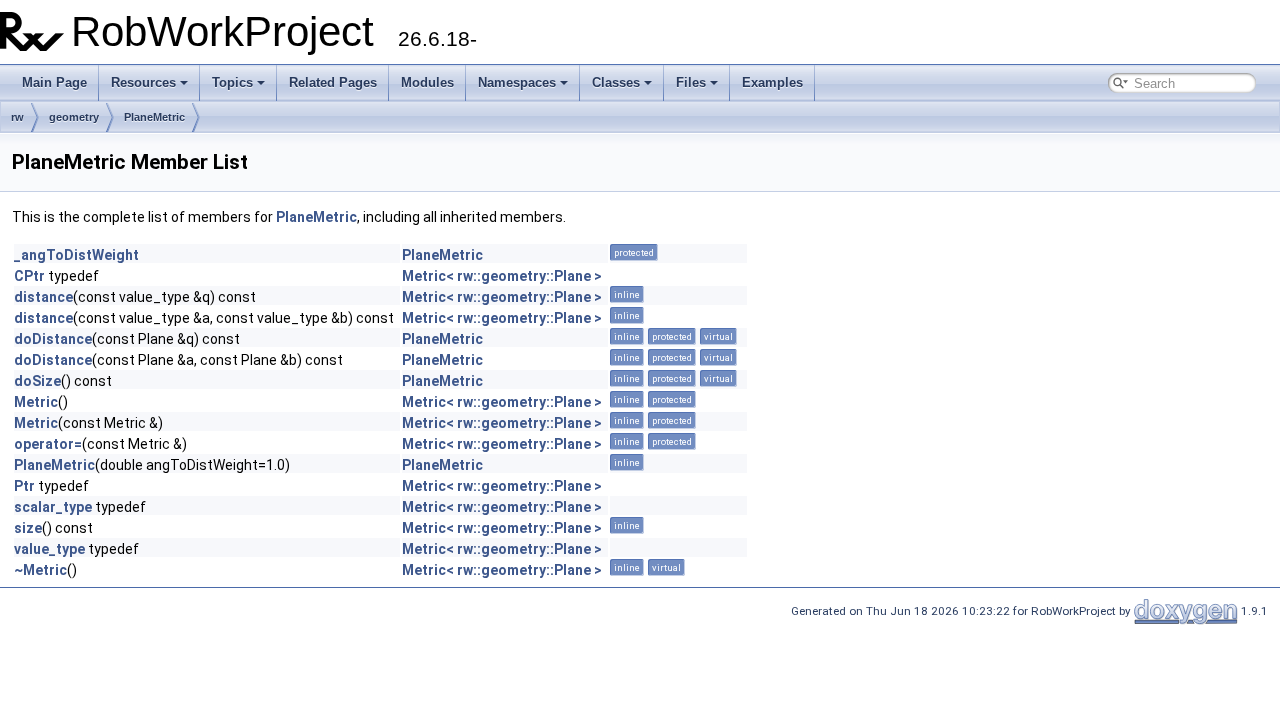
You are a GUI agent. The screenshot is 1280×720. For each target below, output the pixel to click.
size (28, 528)
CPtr (29, 276)
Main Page (54, 82)
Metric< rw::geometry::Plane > (502, 276)
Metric (36, 402)
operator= (48, 444)
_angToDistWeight (76, 255)
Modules (427, 82)
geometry (74, 117)
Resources (143, 82)
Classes (616, 82)
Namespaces (517, 82)
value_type (49, 549)
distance (43, 297)
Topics (232, 82)
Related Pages (333, 82)
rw (17, 117)
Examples (772, 82)
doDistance (53, 339)
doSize (37, 381)
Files (691, 82)
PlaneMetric (154, 117)
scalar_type (53, 507)
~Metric (40, 570)
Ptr (24, 486)
